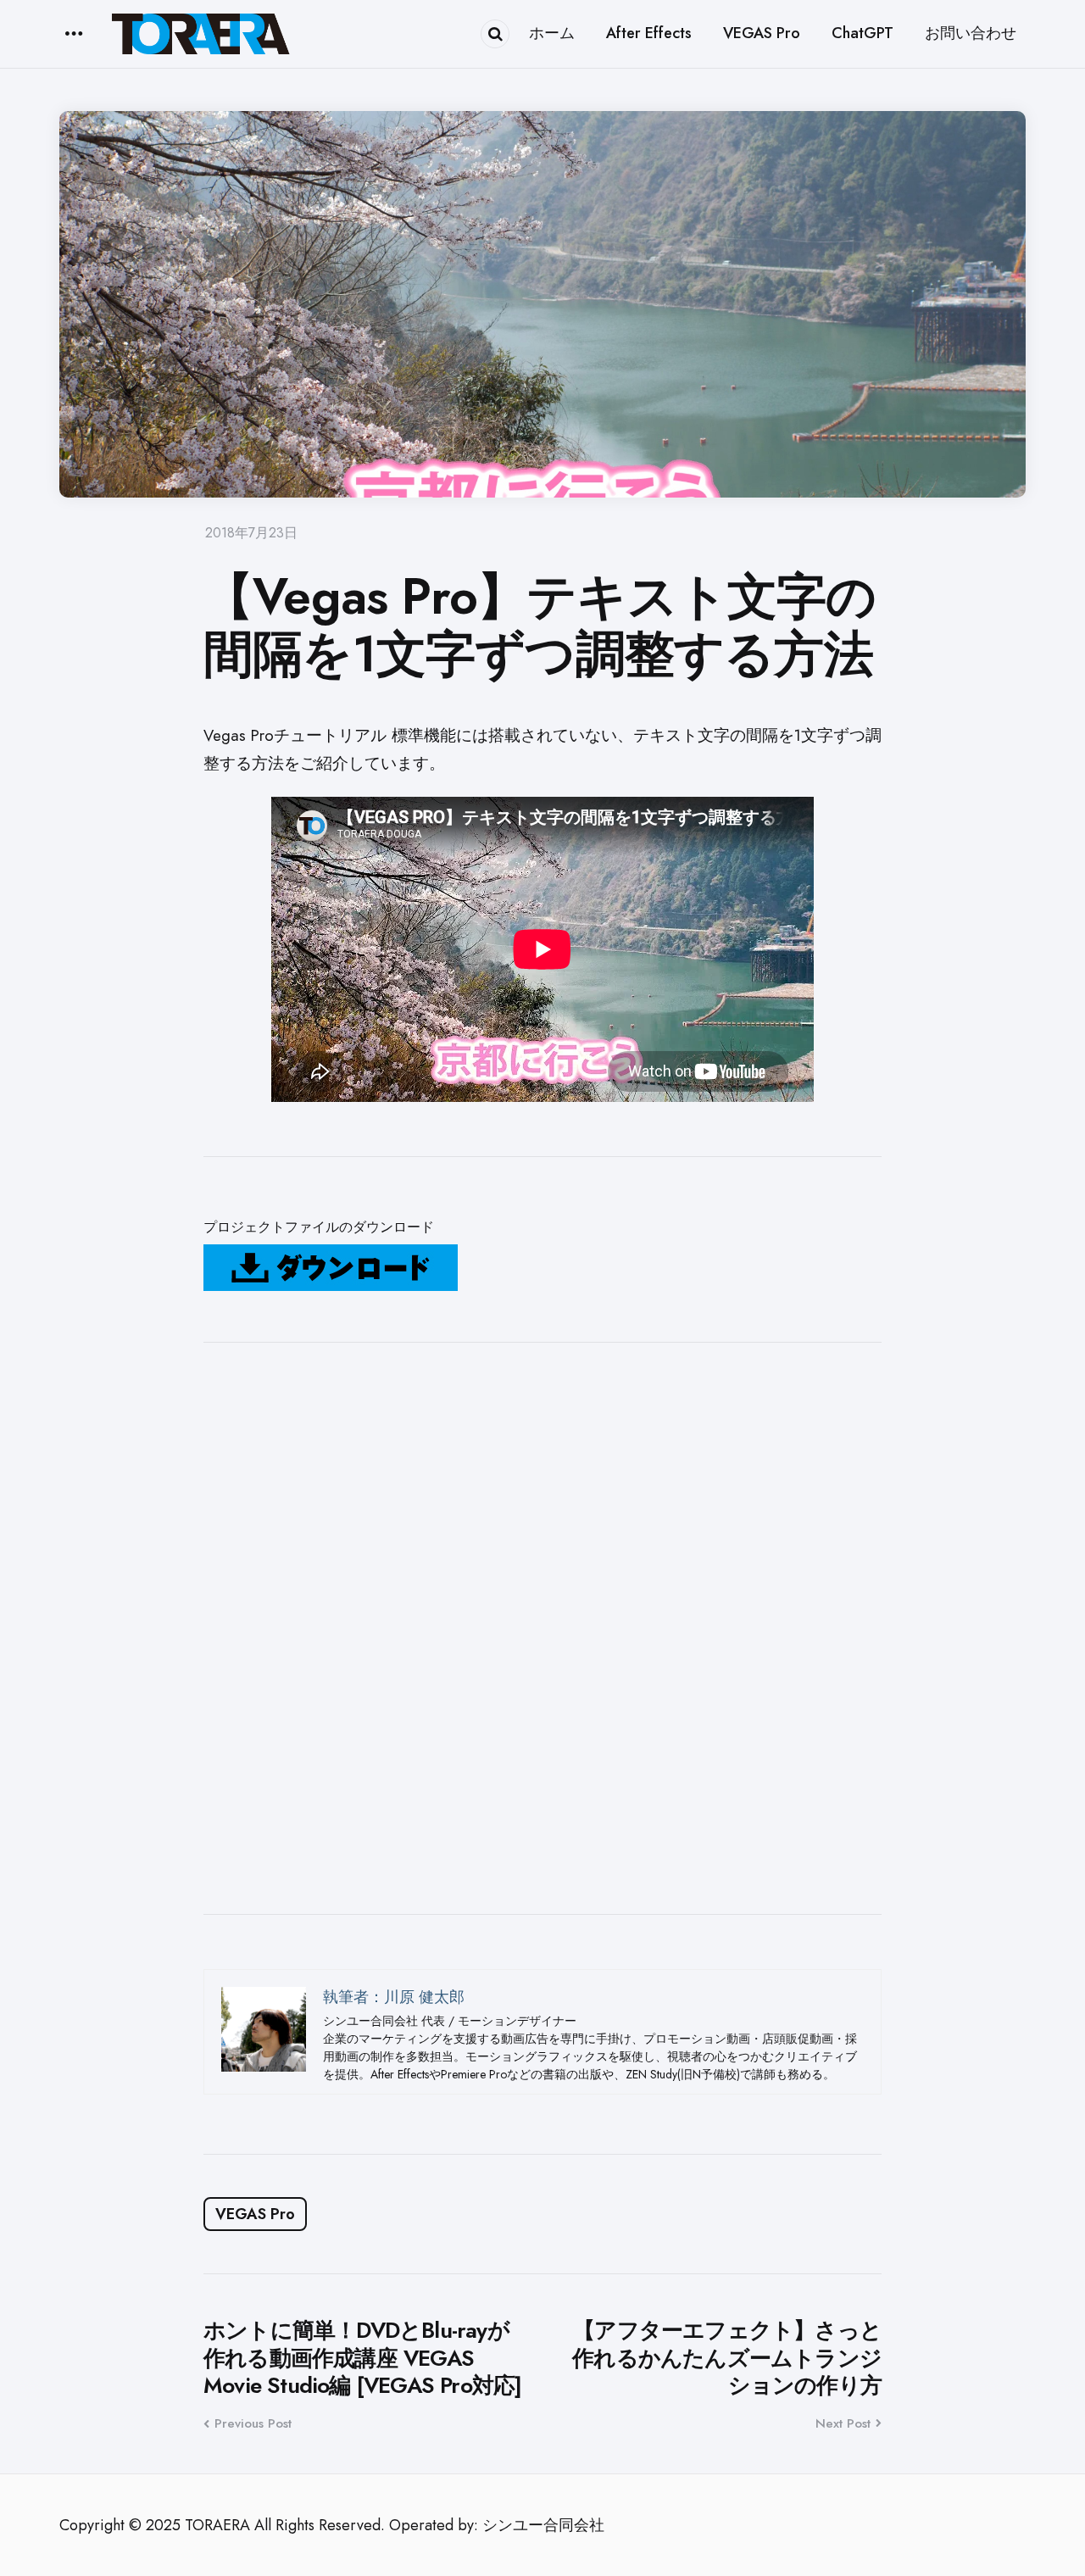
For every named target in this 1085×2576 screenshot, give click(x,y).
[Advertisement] (542, 1628)
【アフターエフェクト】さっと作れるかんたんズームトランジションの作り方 (727, 2358)
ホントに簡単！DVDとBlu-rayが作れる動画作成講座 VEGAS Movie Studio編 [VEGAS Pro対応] (362, 2358)
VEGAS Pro (255, 2214)
